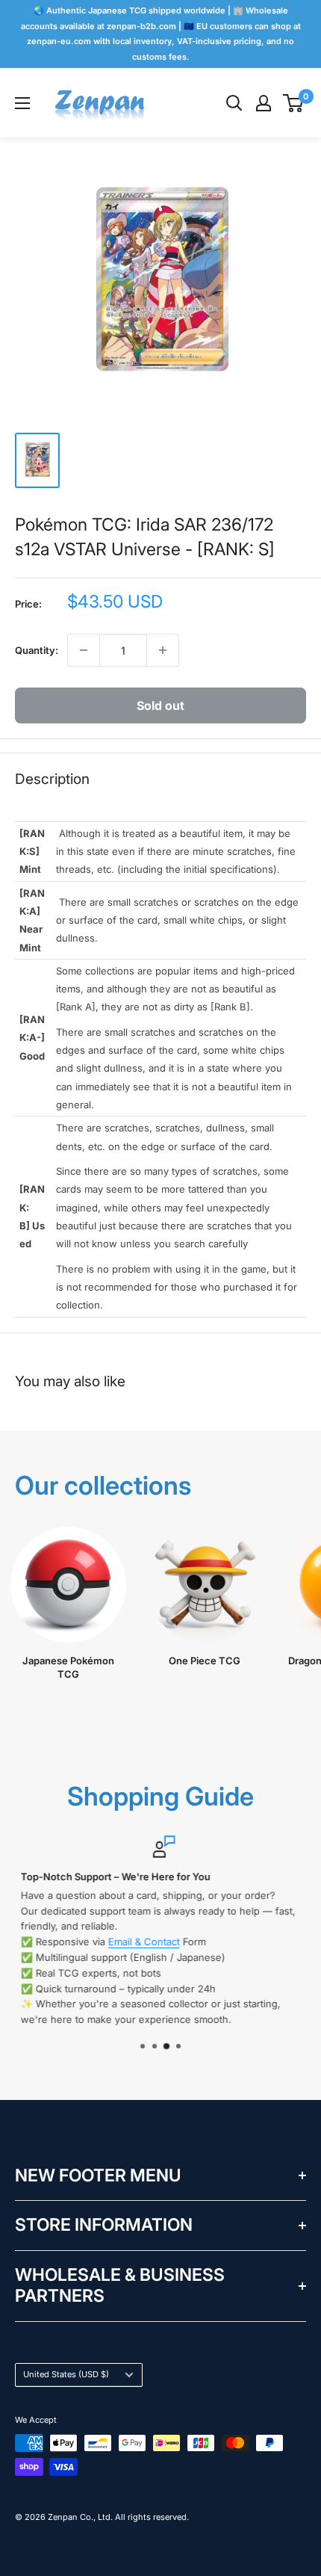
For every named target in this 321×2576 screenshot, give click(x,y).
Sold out (160, 705)
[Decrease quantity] (84, 650)
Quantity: (37, 650)
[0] (294, 103)
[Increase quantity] (163, 650)
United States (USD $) (66, 2374)
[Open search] (234, 103)
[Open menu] (22, 103)
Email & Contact (140, 1942)
